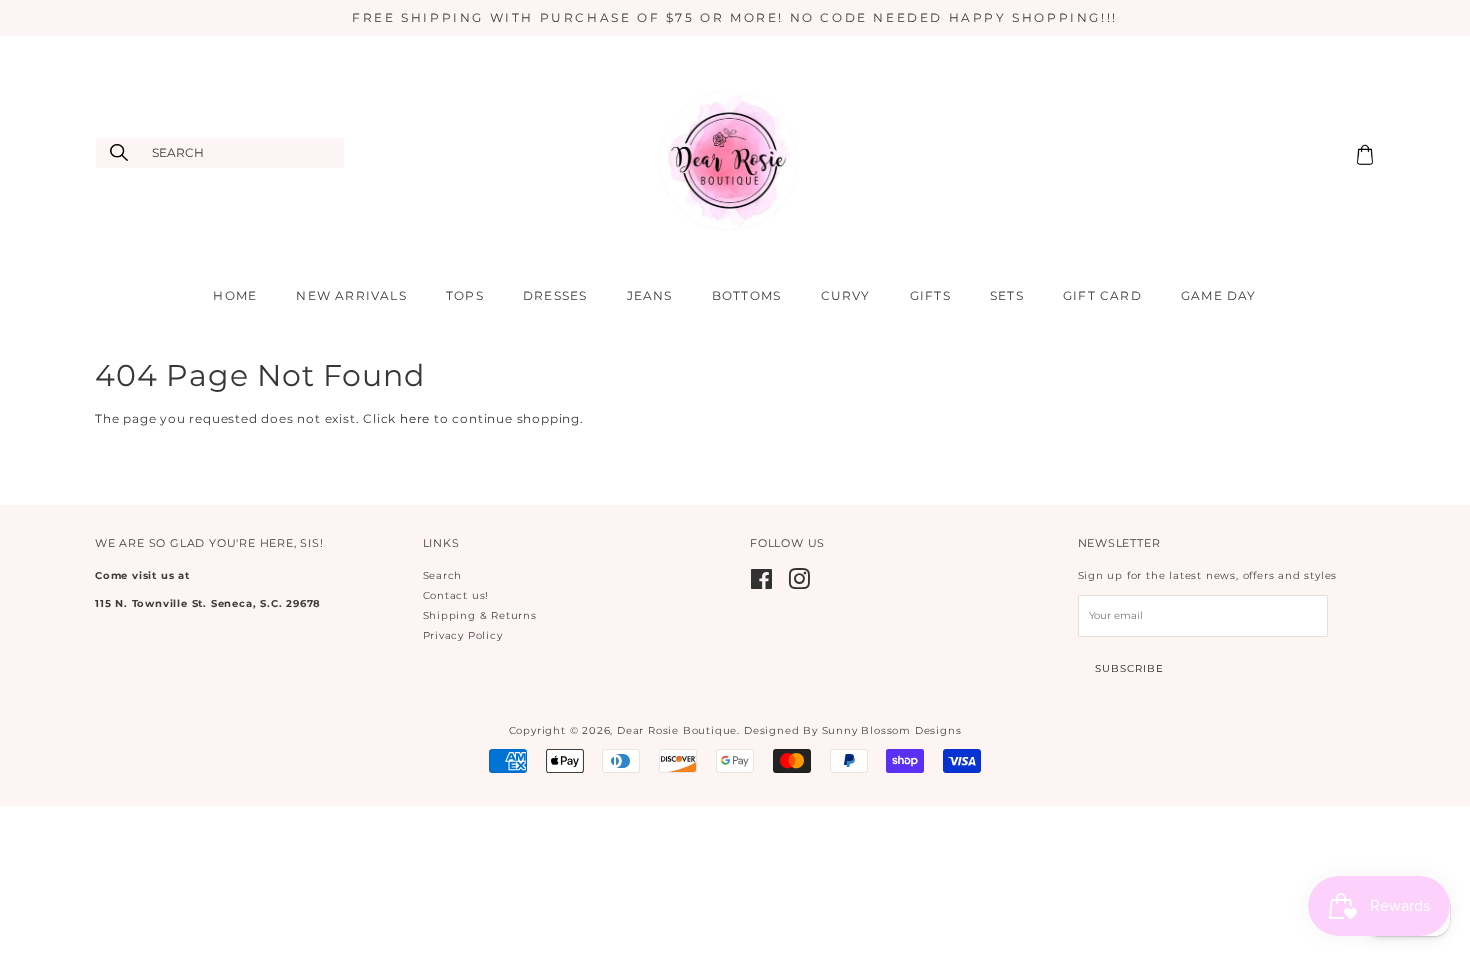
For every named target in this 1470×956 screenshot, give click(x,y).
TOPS (465, 295)
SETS (1007, 295)
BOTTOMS (746, 295)
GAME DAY (1219, 295)
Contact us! (456, 595)
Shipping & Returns (480, 615)
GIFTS (930, 295)
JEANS (650, 295)
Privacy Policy (463, 635)
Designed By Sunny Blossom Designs (852, 730)
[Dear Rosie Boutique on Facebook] (762, 584)
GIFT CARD (1102, 295)
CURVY (846, 295)
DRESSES (555, 295)
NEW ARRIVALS (351, 295)
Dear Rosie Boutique (677, 730)
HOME (235, 295)
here (415, 418)
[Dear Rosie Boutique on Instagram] (799, 584)
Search (443, 575)
